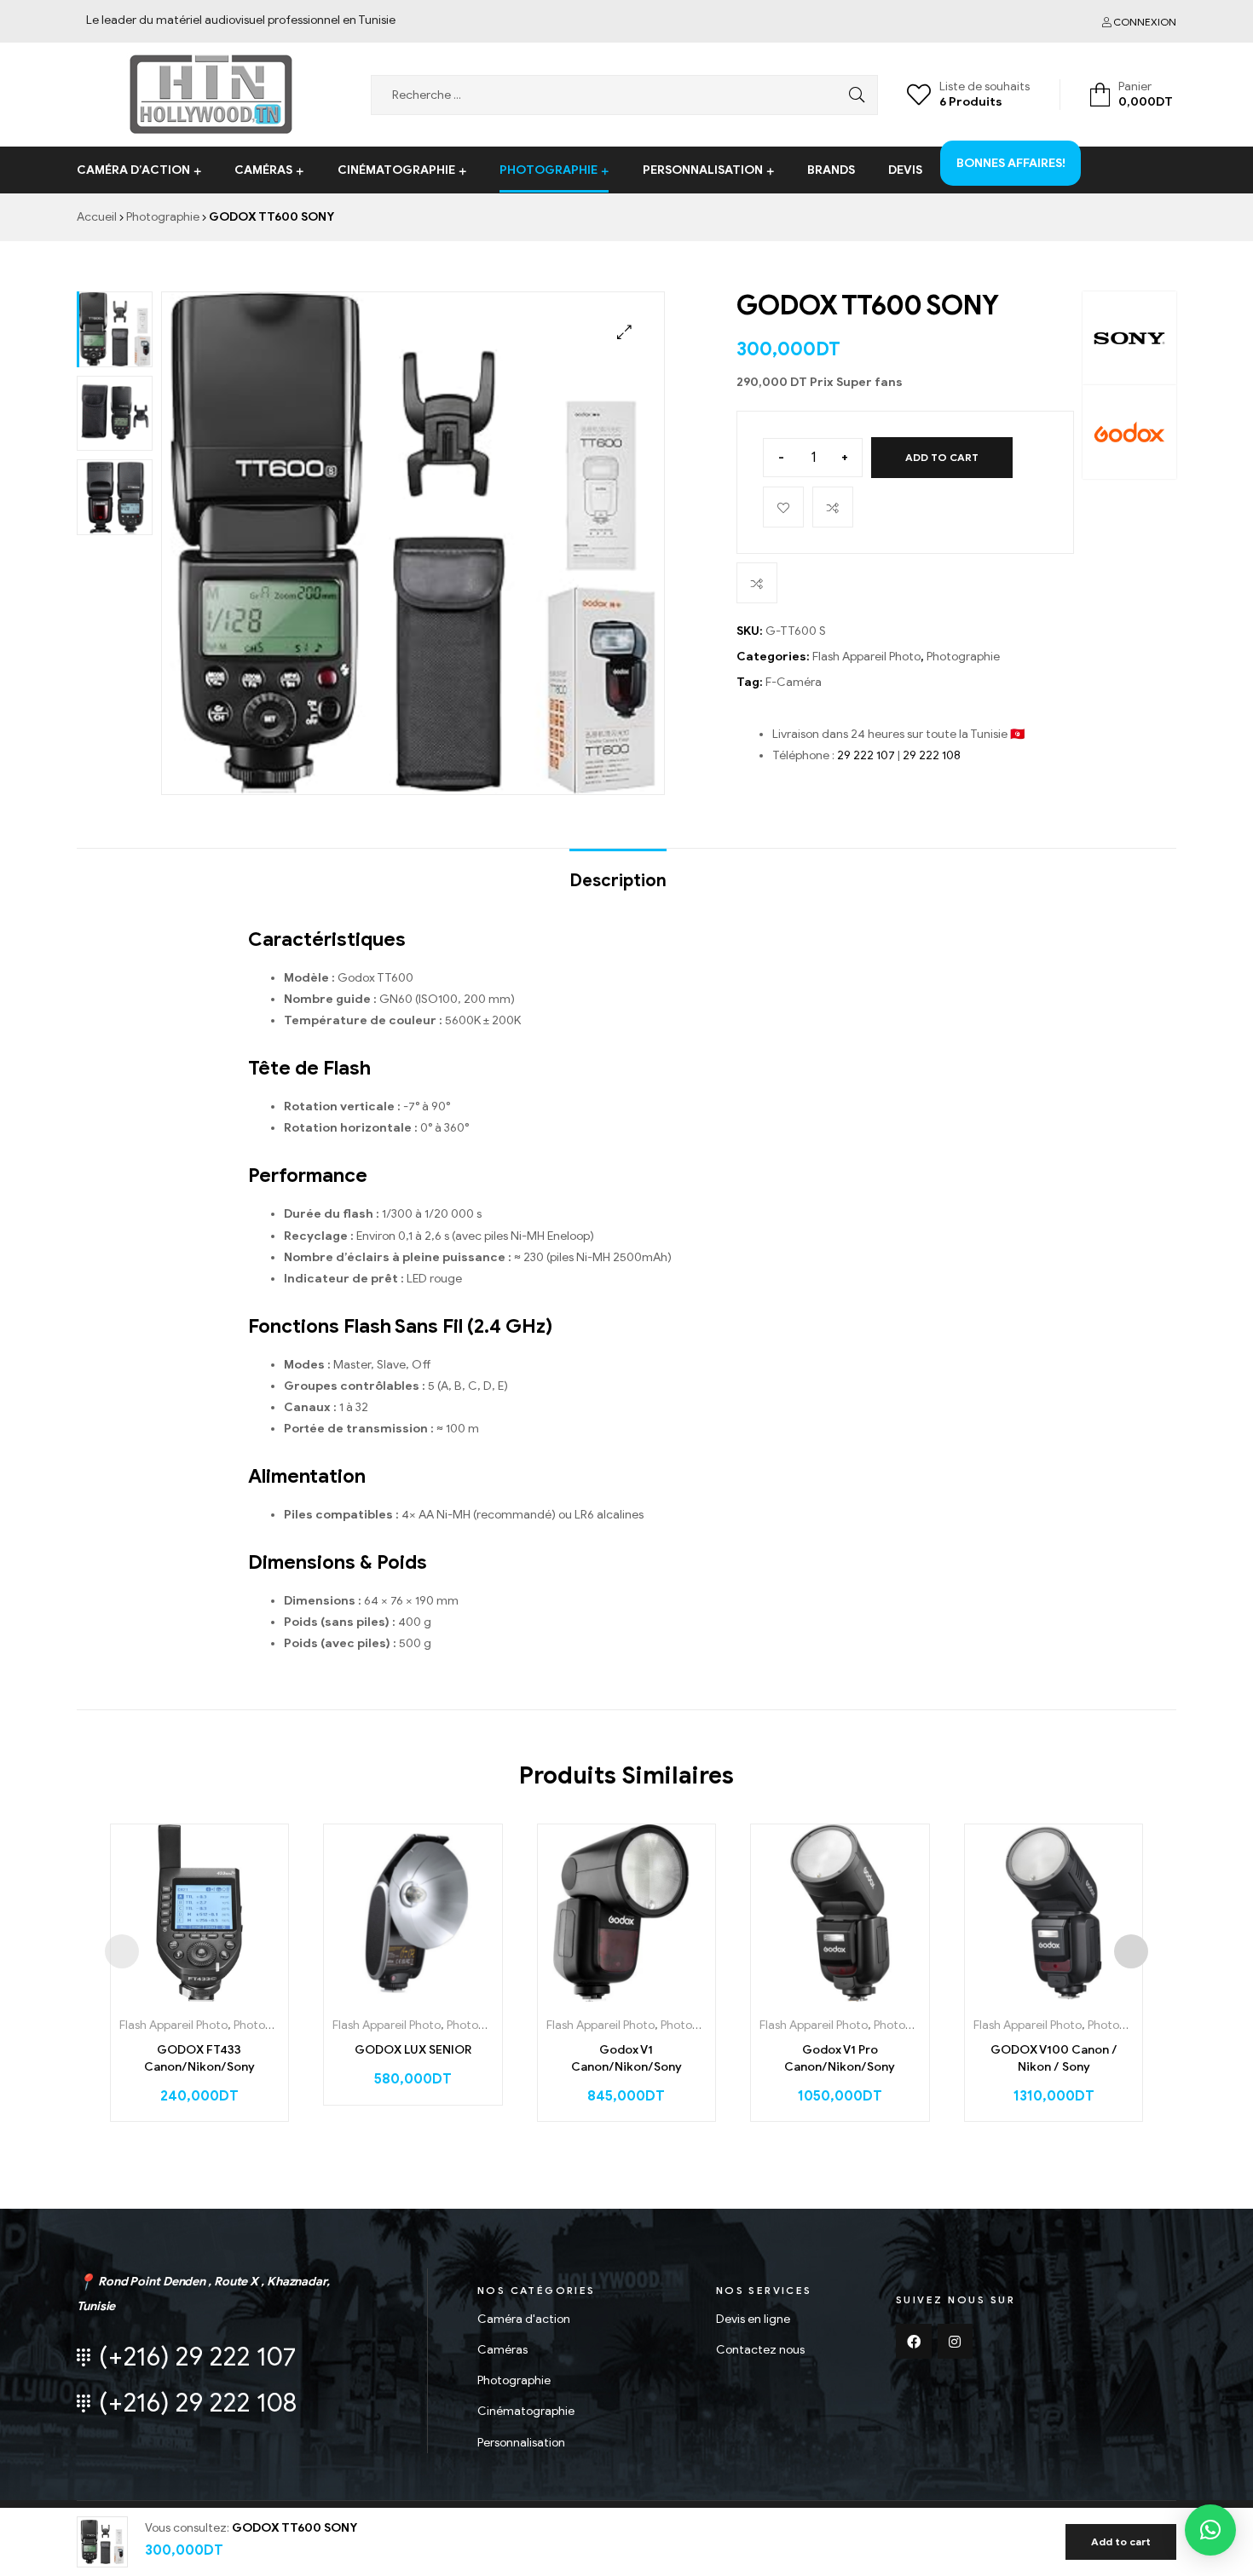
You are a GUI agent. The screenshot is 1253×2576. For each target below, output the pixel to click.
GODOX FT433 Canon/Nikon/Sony (199, 2058)
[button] (1210, 2530)
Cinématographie (396, 170)
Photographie (549, 170)
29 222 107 (866, 755)
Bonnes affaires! (1011, 149)
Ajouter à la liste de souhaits (783, 507)
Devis (905, 170)
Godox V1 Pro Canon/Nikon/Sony (840, 2058)
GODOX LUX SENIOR (413, 2050)
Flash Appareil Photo (866, 657)
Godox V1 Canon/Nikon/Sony (626, 2058)
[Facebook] (914, 2342)
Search (852, 95)
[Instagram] (956, 2342)
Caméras (263, 170)
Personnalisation (703, 170)
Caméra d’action (133, 170)
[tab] (618, 873)
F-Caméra (794, 682)
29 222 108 (932, 755)
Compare (833, 507)
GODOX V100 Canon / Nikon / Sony (1054, 2058)
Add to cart (942, 457)
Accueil (97, 217)
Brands (831, 170)
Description (618, 881)
